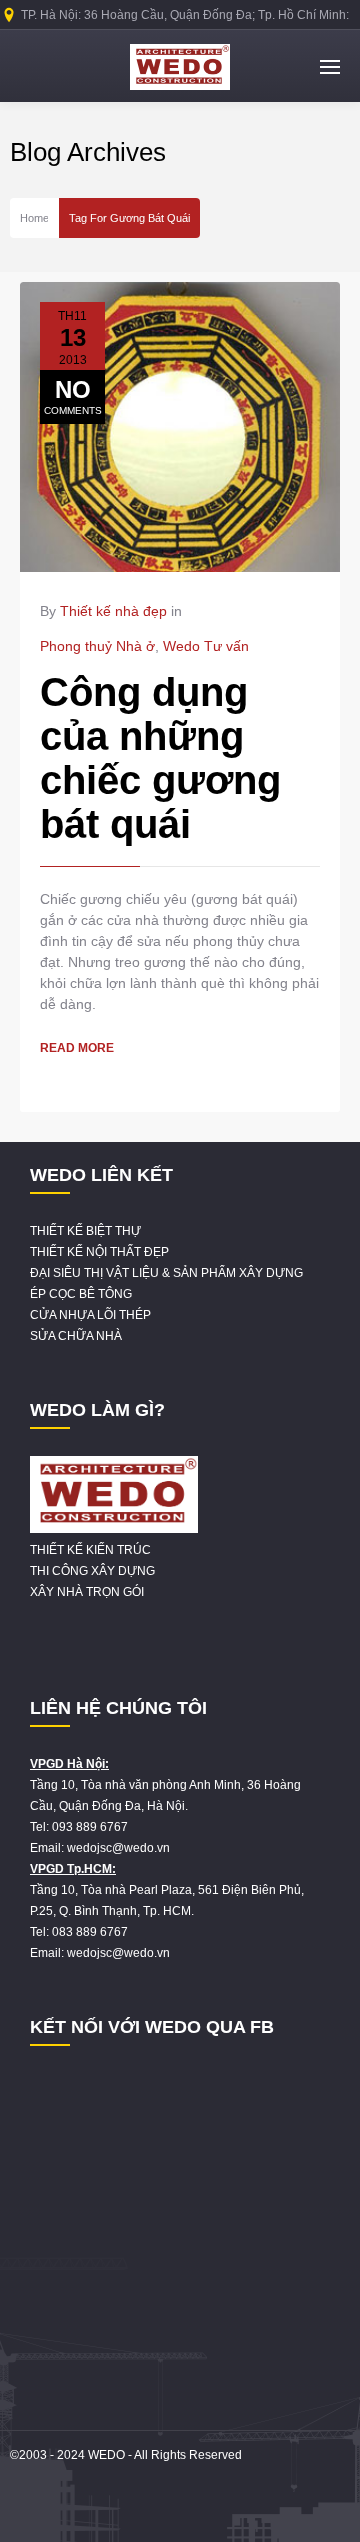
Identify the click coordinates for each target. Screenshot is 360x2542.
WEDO (106, 2455)
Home (34, 218)
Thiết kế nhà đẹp (113, 611)
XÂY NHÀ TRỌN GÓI (87, 1592)
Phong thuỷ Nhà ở (97, 646)
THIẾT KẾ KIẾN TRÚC (90, 1550)
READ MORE (77, 1048)
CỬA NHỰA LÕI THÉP (90, 1315)
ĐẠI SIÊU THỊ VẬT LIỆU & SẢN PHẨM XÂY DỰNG (166, 1273)
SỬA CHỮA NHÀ (76, 1336)
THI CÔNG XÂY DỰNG (92, 1571)
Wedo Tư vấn (206, 646)
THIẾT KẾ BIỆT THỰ (85, 1231)
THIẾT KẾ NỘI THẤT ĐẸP (99, 1252)
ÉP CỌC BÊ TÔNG (81, 1294)
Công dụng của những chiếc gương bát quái (160, 758)
